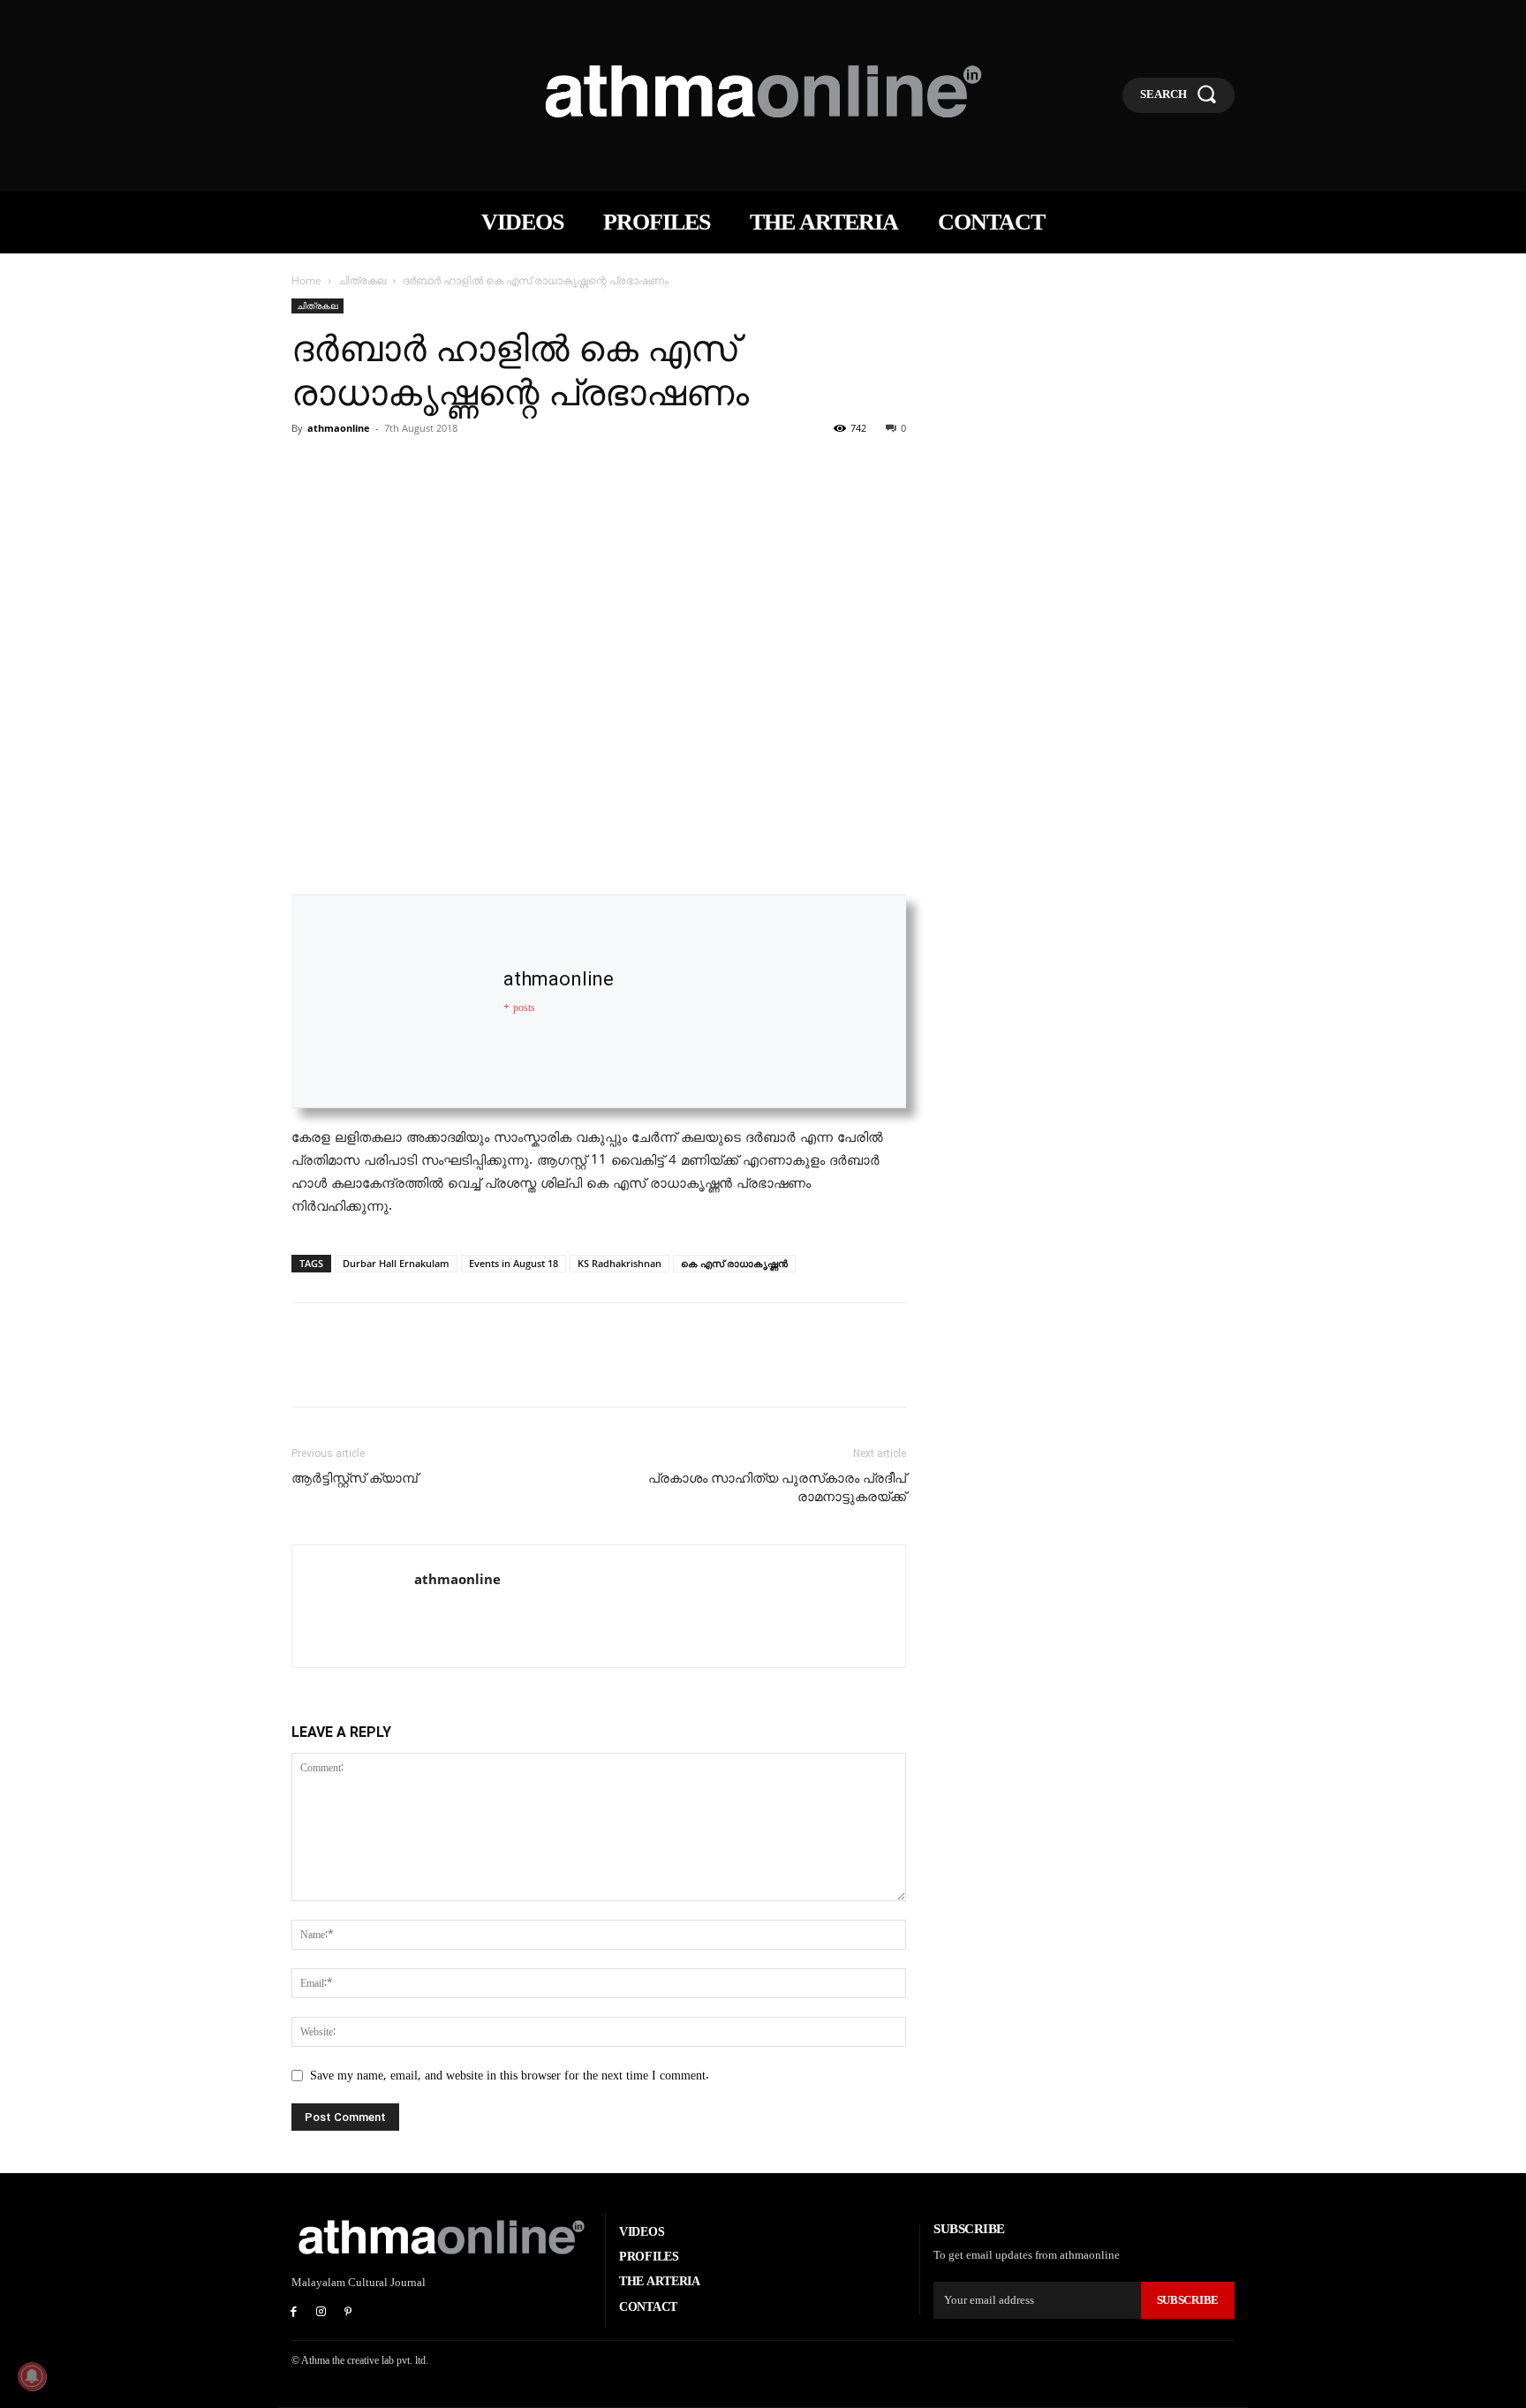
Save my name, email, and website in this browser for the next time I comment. (510, 2076)
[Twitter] (350, 468)
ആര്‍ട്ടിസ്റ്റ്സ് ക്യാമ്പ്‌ (355, 1478)
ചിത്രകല (362, 280)
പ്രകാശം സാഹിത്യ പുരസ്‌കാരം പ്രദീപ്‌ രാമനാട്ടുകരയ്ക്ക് (777, 1487)
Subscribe (1188, 2300)
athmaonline (339, 428)
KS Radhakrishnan (619, 1263)
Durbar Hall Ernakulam (396, 1263)
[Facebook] (309, 468)
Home (306, 280)
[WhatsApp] (431, 468)
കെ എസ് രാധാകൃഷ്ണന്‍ (734, 1263)
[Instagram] (321, 2313)
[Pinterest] (390, 468)
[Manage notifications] (32, 2376)
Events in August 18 (514, 1263)
